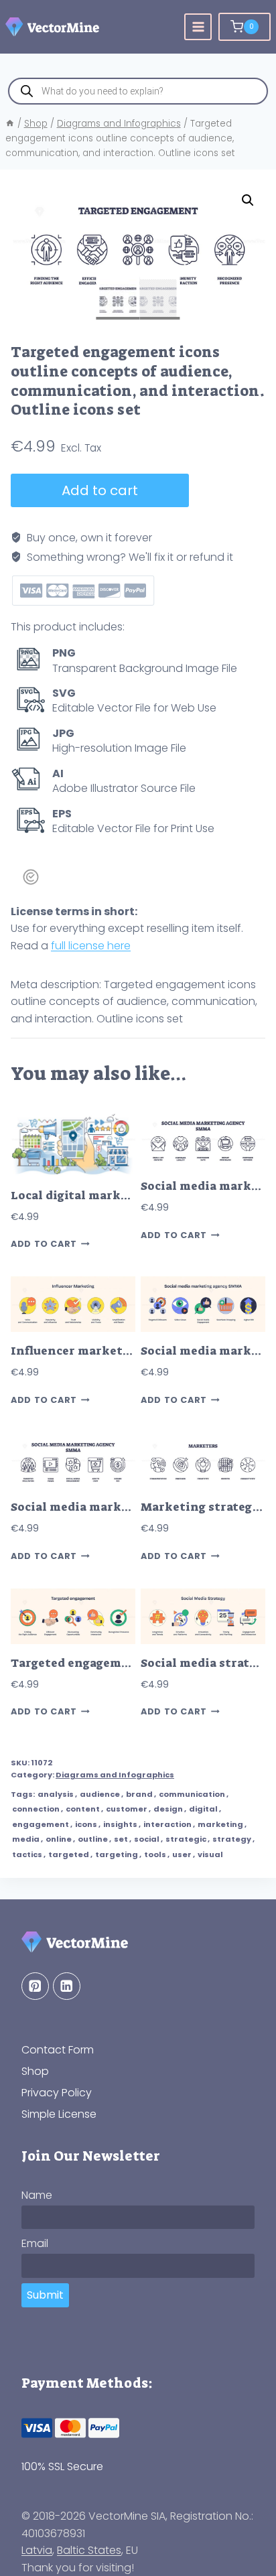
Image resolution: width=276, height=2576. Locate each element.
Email (35, 2243)
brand (139, 1794)
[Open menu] (198, 27)
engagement (41, 1824)
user (182, 1854)
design (168, 1809)
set (121, 1839)
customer (127, 1809)
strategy (232, 1839)
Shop (35, 2071)
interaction (167, 1824)
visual (210, 1854)
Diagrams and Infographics (115, 1775)
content (83, 1809)
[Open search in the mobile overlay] (138, 91)
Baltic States (89, 2550)
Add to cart (100, 490)
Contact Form (58, 2050)
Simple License (59, 2114)
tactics (27, 1854)
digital (203, 1809)
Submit (45, 2295)
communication (192, 1794)
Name (37, 2195)
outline (93, 1839)
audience (100, 1794)
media (26, 1839)
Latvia (37, 2550)
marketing (220, 1824)
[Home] (10, 124)
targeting (117, 1854)
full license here (91, 946)
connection (36, 1809)
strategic (186, 1839)
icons (86, 1824)
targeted (69, 1854)
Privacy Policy (57, 2093)
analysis (56, 1794)
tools (155, 1854)
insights (120, 1824)
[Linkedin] (67, 1986)
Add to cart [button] (44, 1244)
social (147, 1839)
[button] (248, 200)
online (59, 1839)
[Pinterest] (35, 1986)
